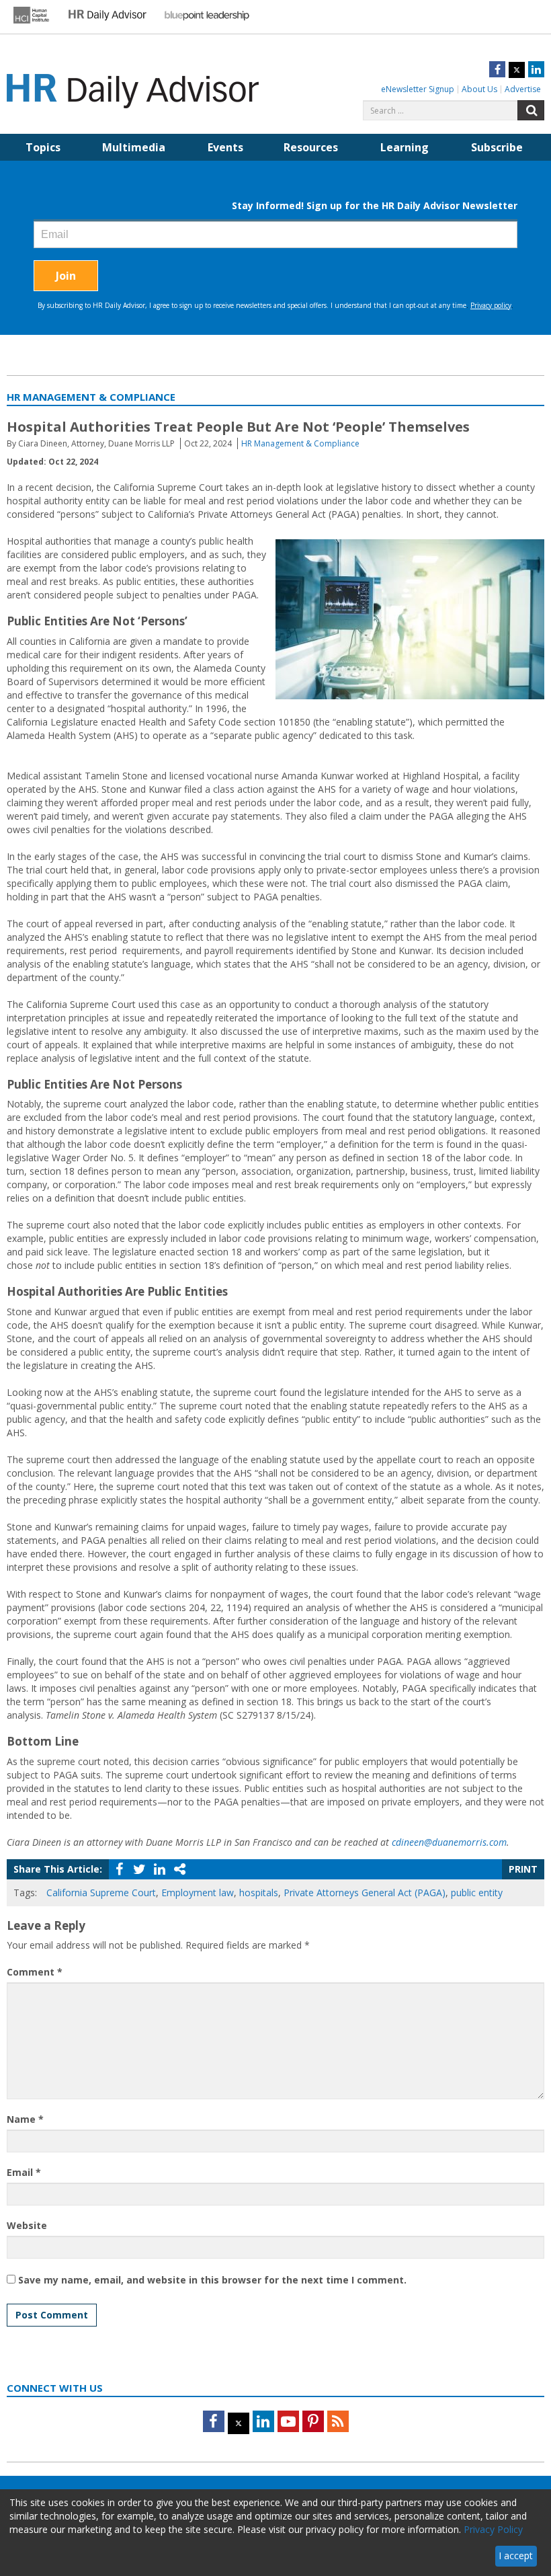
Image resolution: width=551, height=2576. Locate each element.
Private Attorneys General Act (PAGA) (365, 1892)
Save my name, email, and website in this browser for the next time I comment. (212, 2280)
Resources (311, 147)
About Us (479, 89)
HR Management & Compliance (300, 443)
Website (27, 2225)
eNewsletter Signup (418, 89)
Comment (35, 1972)
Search (531, 110)
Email (24, 2172)
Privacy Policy (493, 2529)
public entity (477, 1892)
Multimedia (134, 147)
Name (25, 2119)
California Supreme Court (101, 1892)
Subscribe (497, 147)
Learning (405, 147)
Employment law (198, 1892)
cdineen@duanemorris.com (449, 1842)
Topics (43, 147)
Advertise (523, 89)
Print (523, 1869)
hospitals (259, 1892)
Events (225, 147)
